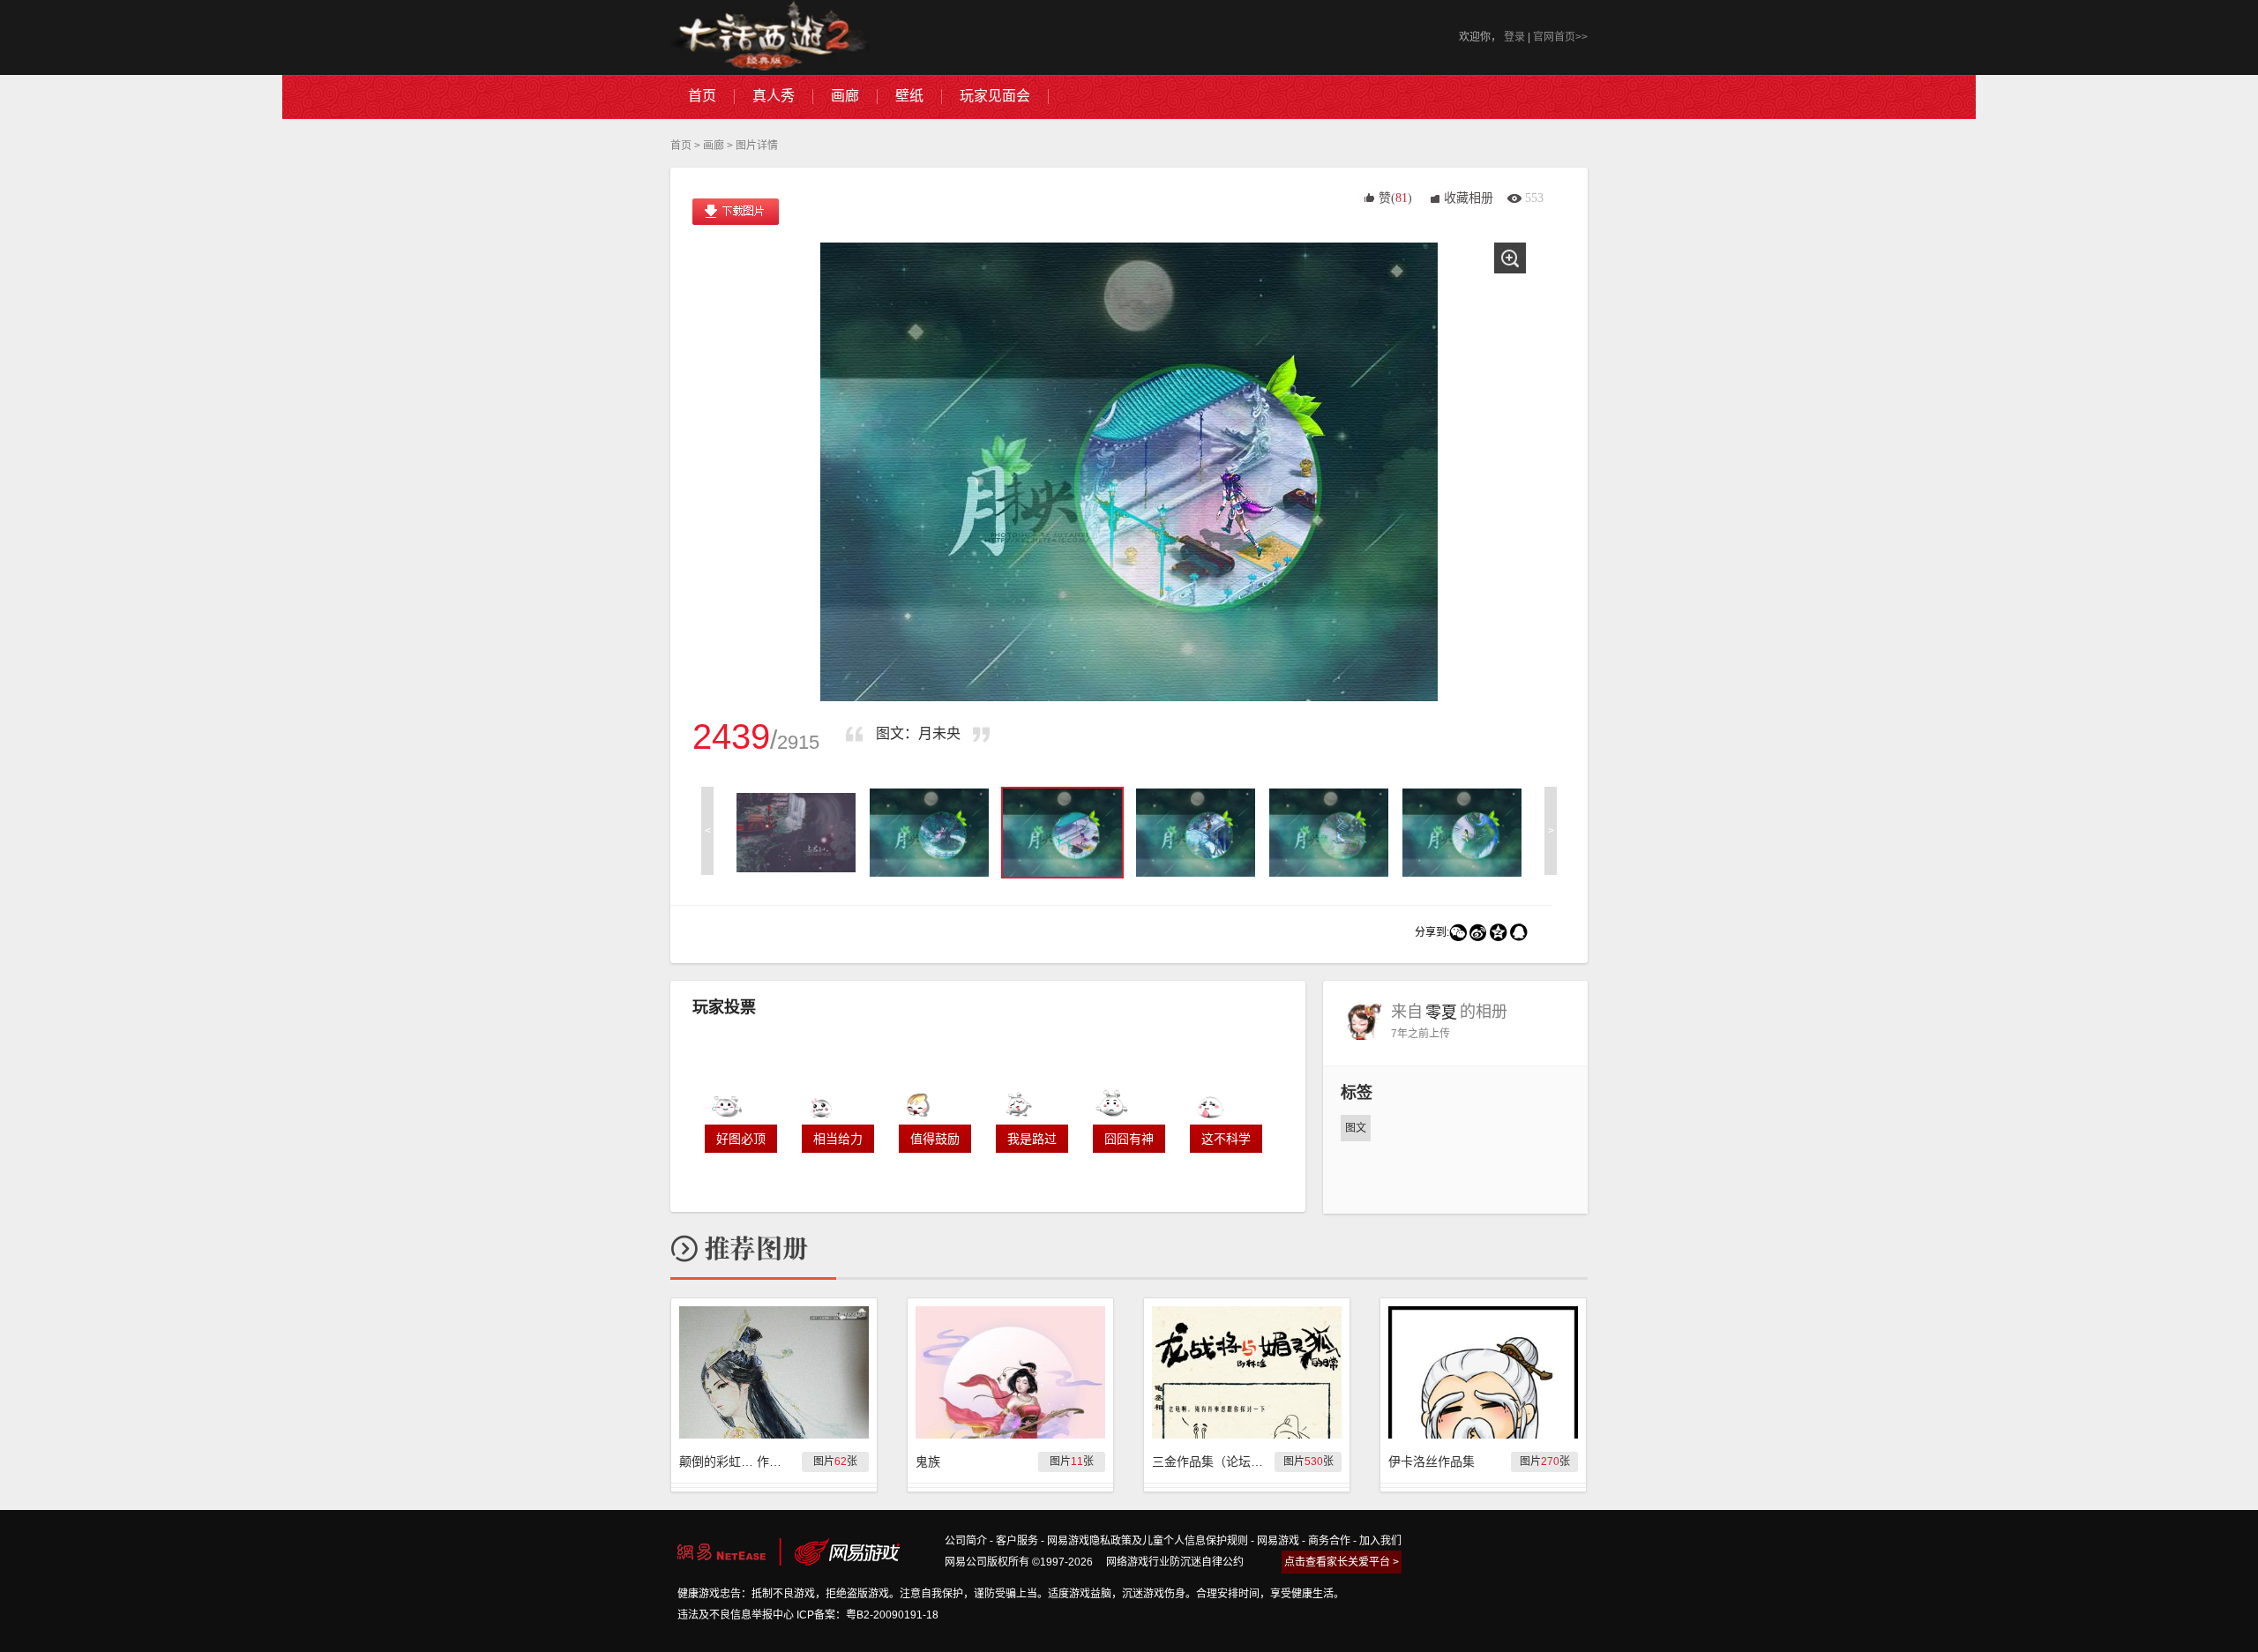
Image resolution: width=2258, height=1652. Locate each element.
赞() (1395, 198)
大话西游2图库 (770, 37)
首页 (681, 146)
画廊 (714, 146)
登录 (1514, 37)
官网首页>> (1560, 37)
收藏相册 (1469, 198)
